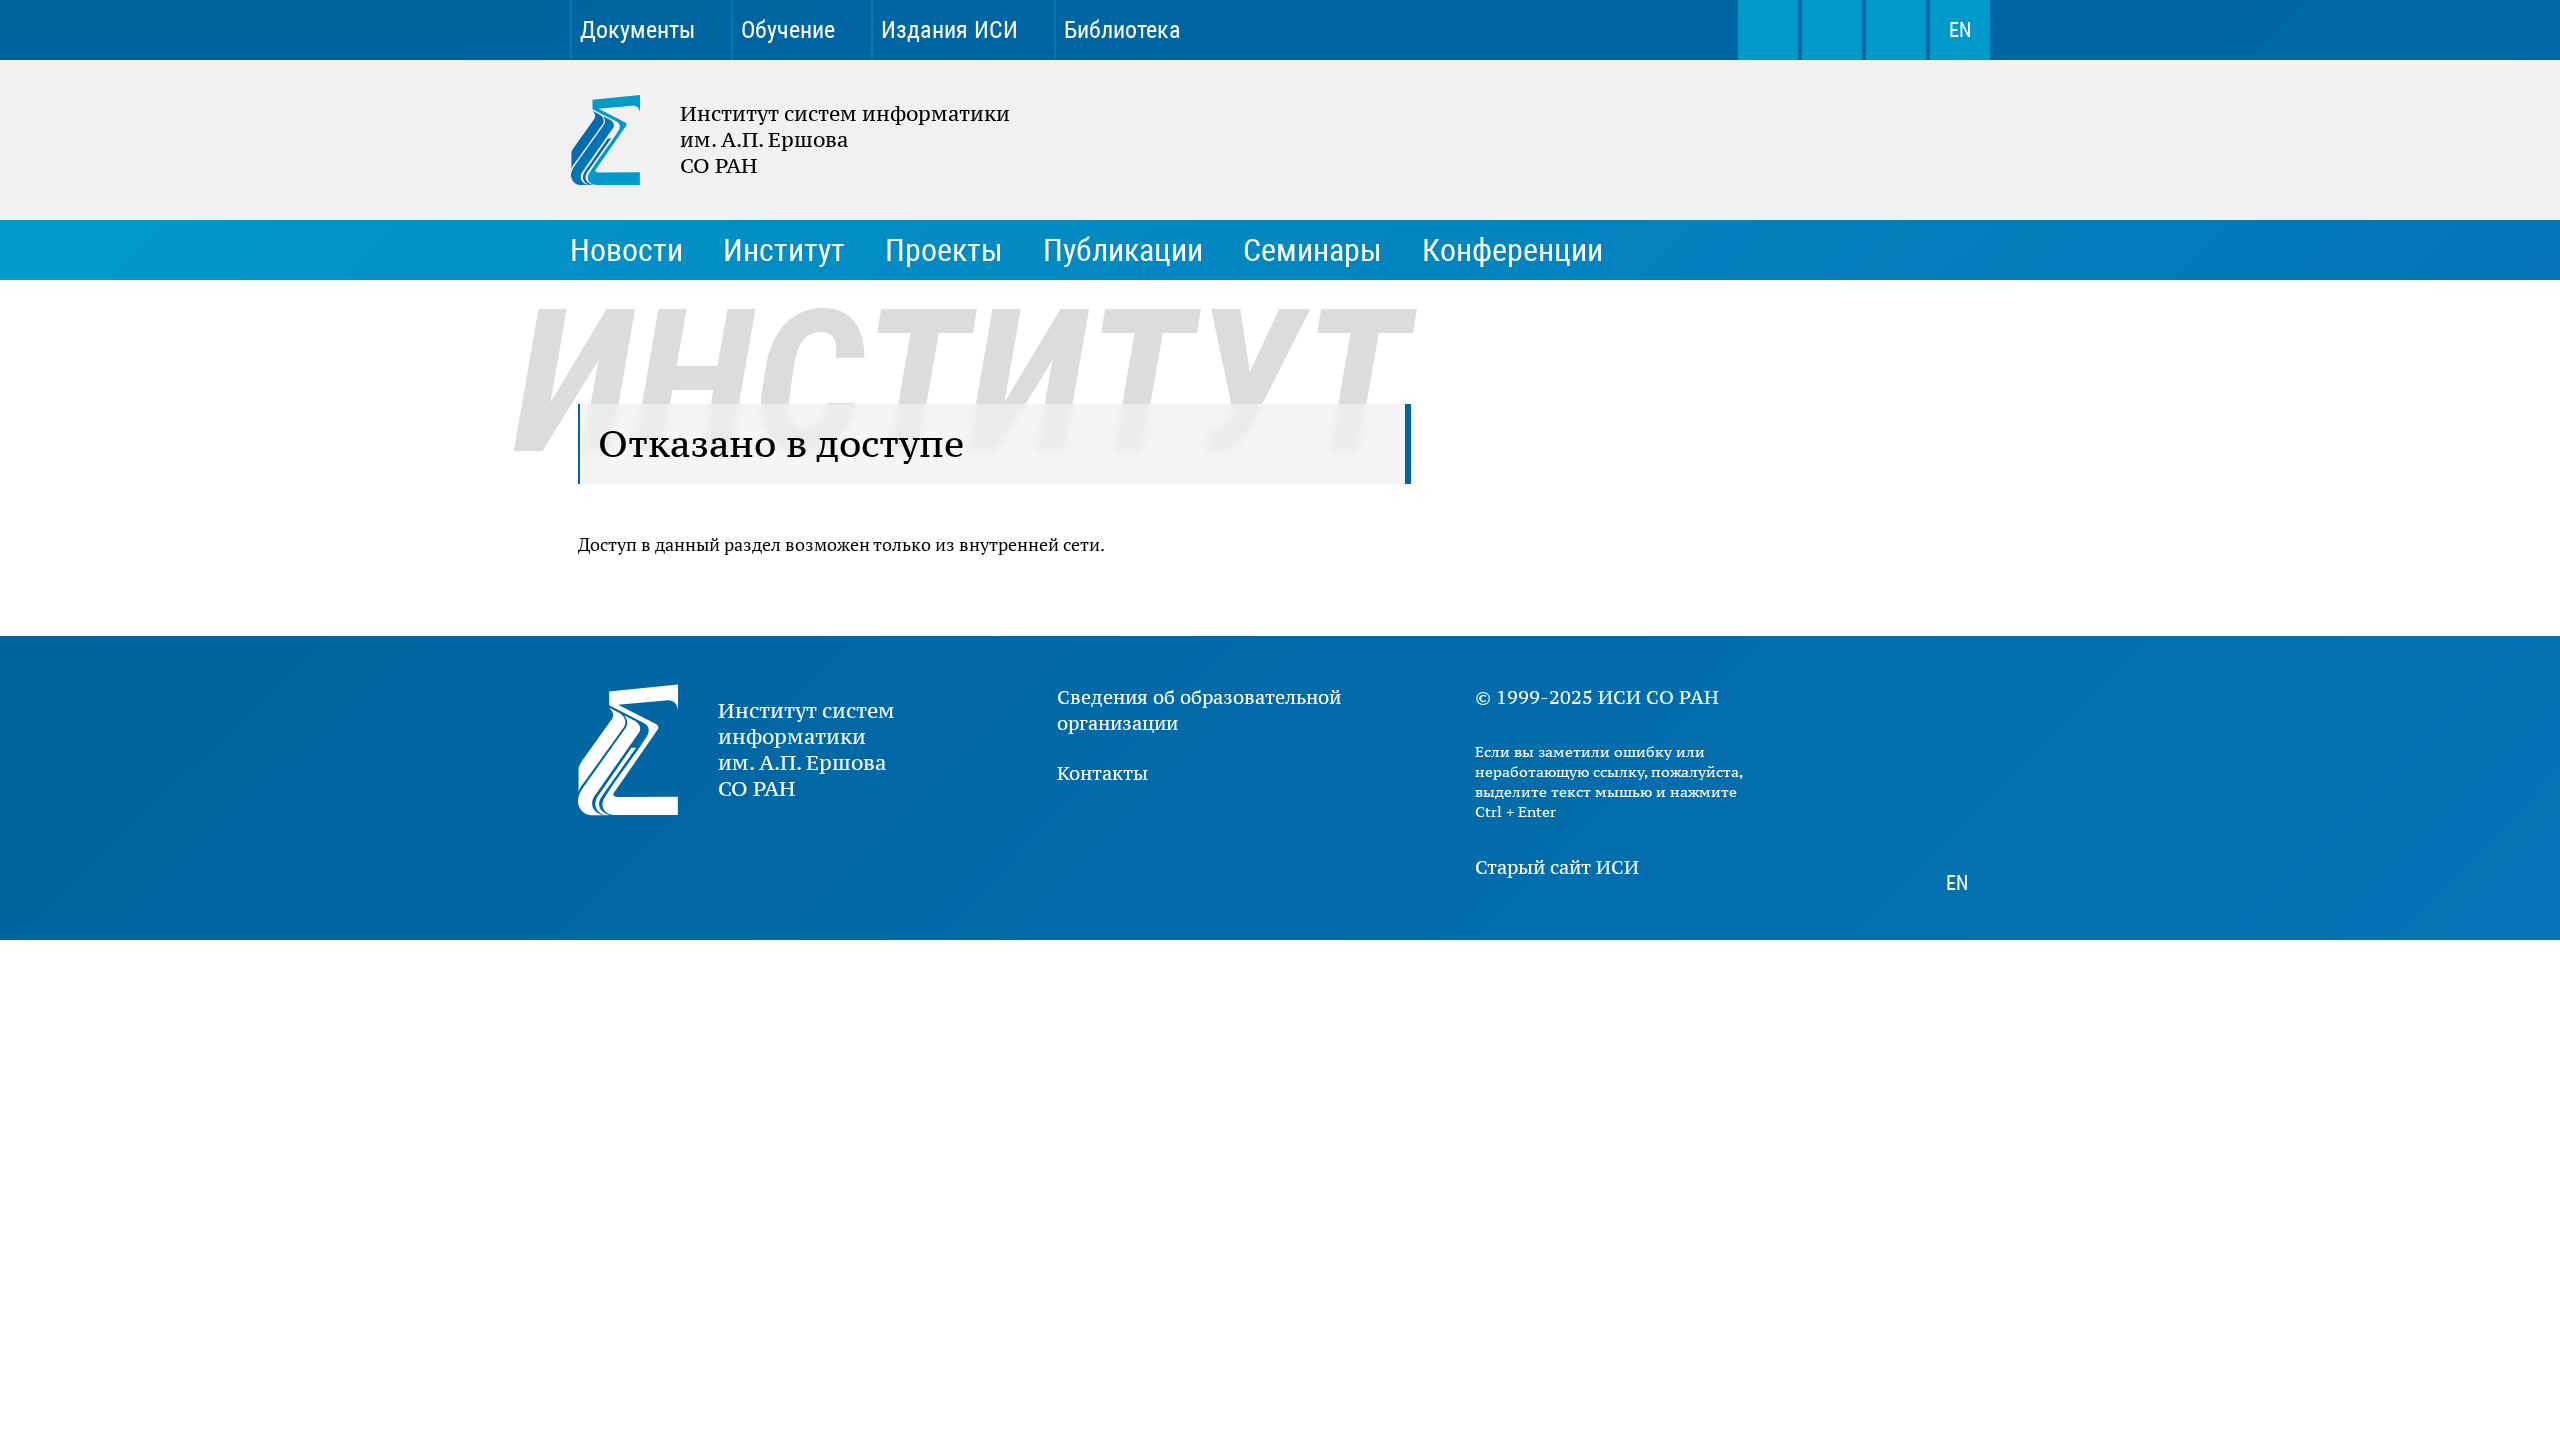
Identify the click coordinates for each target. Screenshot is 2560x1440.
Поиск (1768, 30)
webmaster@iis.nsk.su (1832, 30)
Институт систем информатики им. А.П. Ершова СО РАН (780, 140)
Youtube (1528, 30)
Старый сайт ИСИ (1557, 867)
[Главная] (625, 140)
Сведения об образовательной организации (1199, 710)
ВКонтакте (1458, 30)
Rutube (1668, 30)
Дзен (1598, 30)
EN (1960, 30)
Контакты (1102, 773)
